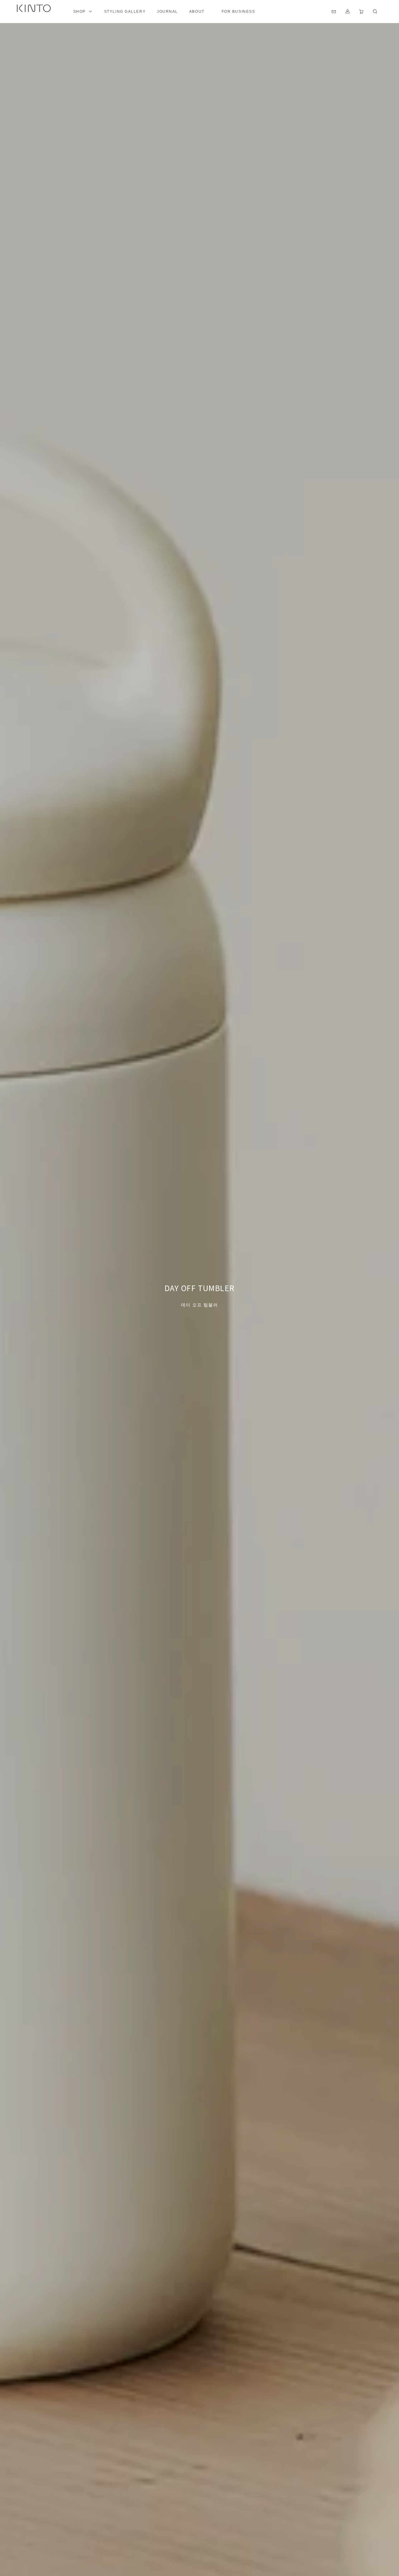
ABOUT (197, 12)
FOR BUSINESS (238, 12)
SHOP (79, 12)
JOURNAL (167, 12)
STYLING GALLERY (125, 12)
